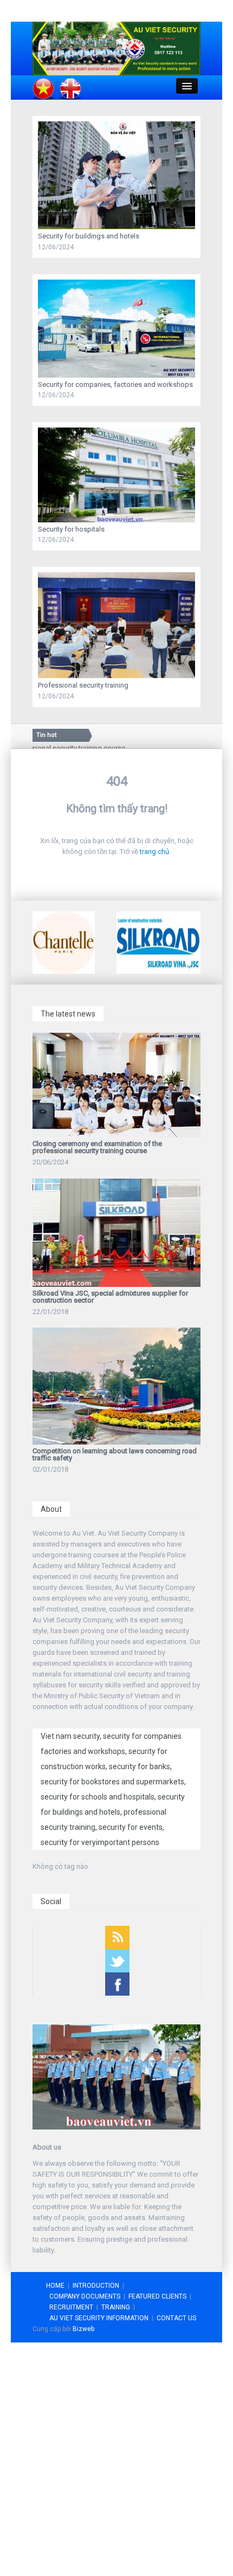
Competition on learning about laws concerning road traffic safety (115, 1454)
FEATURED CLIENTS (157, 2296)
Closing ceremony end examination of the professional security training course (97, 1147)
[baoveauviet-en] (116, 48)
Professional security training (83, 685)
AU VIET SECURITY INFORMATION (99, 2318)
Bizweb (83, 2329)
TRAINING (116, 2307)
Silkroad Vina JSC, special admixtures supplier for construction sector (110, 1297)
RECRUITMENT (71, 2307)
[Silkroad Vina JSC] (158, 942)
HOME (55, 2286)
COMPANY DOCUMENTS (85, 2296)
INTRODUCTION (96, 2286)
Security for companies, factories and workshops (115, 384)
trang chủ (154, 852)
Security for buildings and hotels (89, 236)
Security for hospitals (71, 529)
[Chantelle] (64, 942)
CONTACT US (176, 2318)
